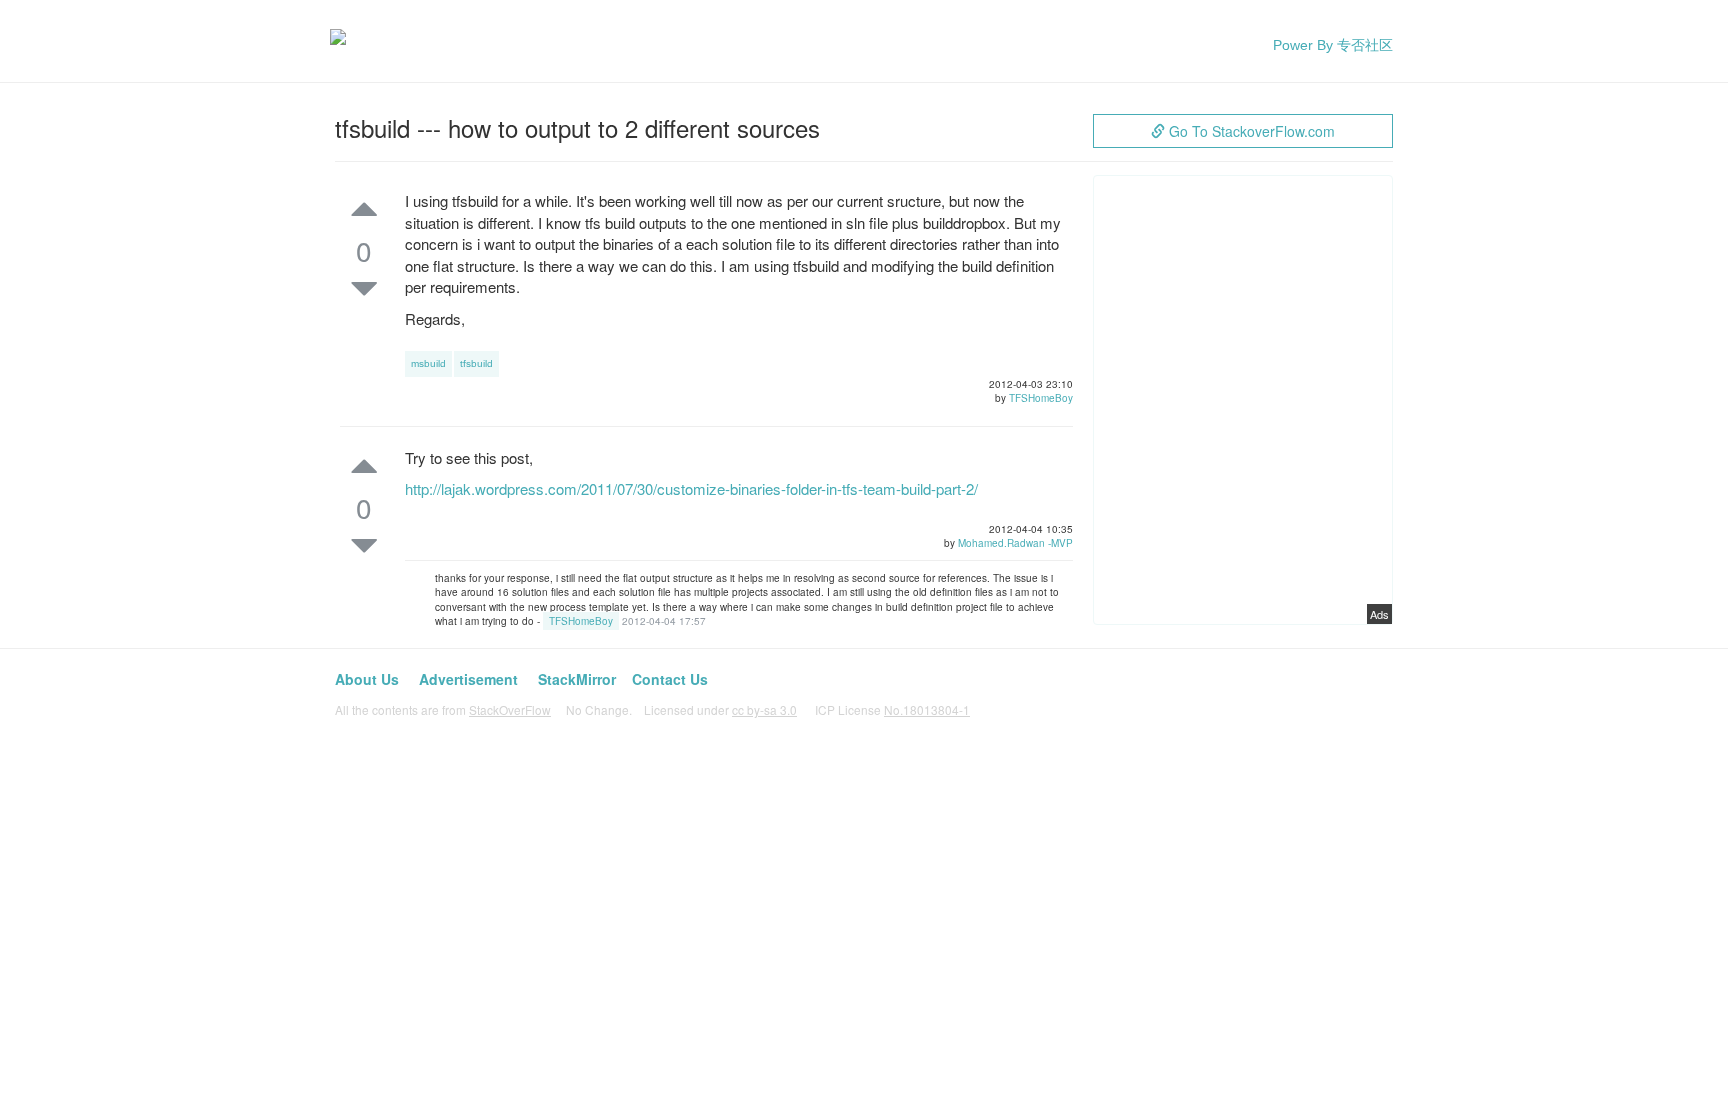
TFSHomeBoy (1041, 398)
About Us (367, 679)
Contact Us (670, 679)
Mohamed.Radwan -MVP (1015, 543)
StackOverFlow (510, 709)
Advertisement (468, 679)
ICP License (892, 709)
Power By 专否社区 (1333, 45)
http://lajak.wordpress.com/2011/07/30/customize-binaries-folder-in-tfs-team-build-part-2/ (691, 488)
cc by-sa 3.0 (764, 709)
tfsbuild (476, 363)
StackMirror (577, 679)
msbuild (428, 363)
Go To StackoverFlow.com (1250, 131)
